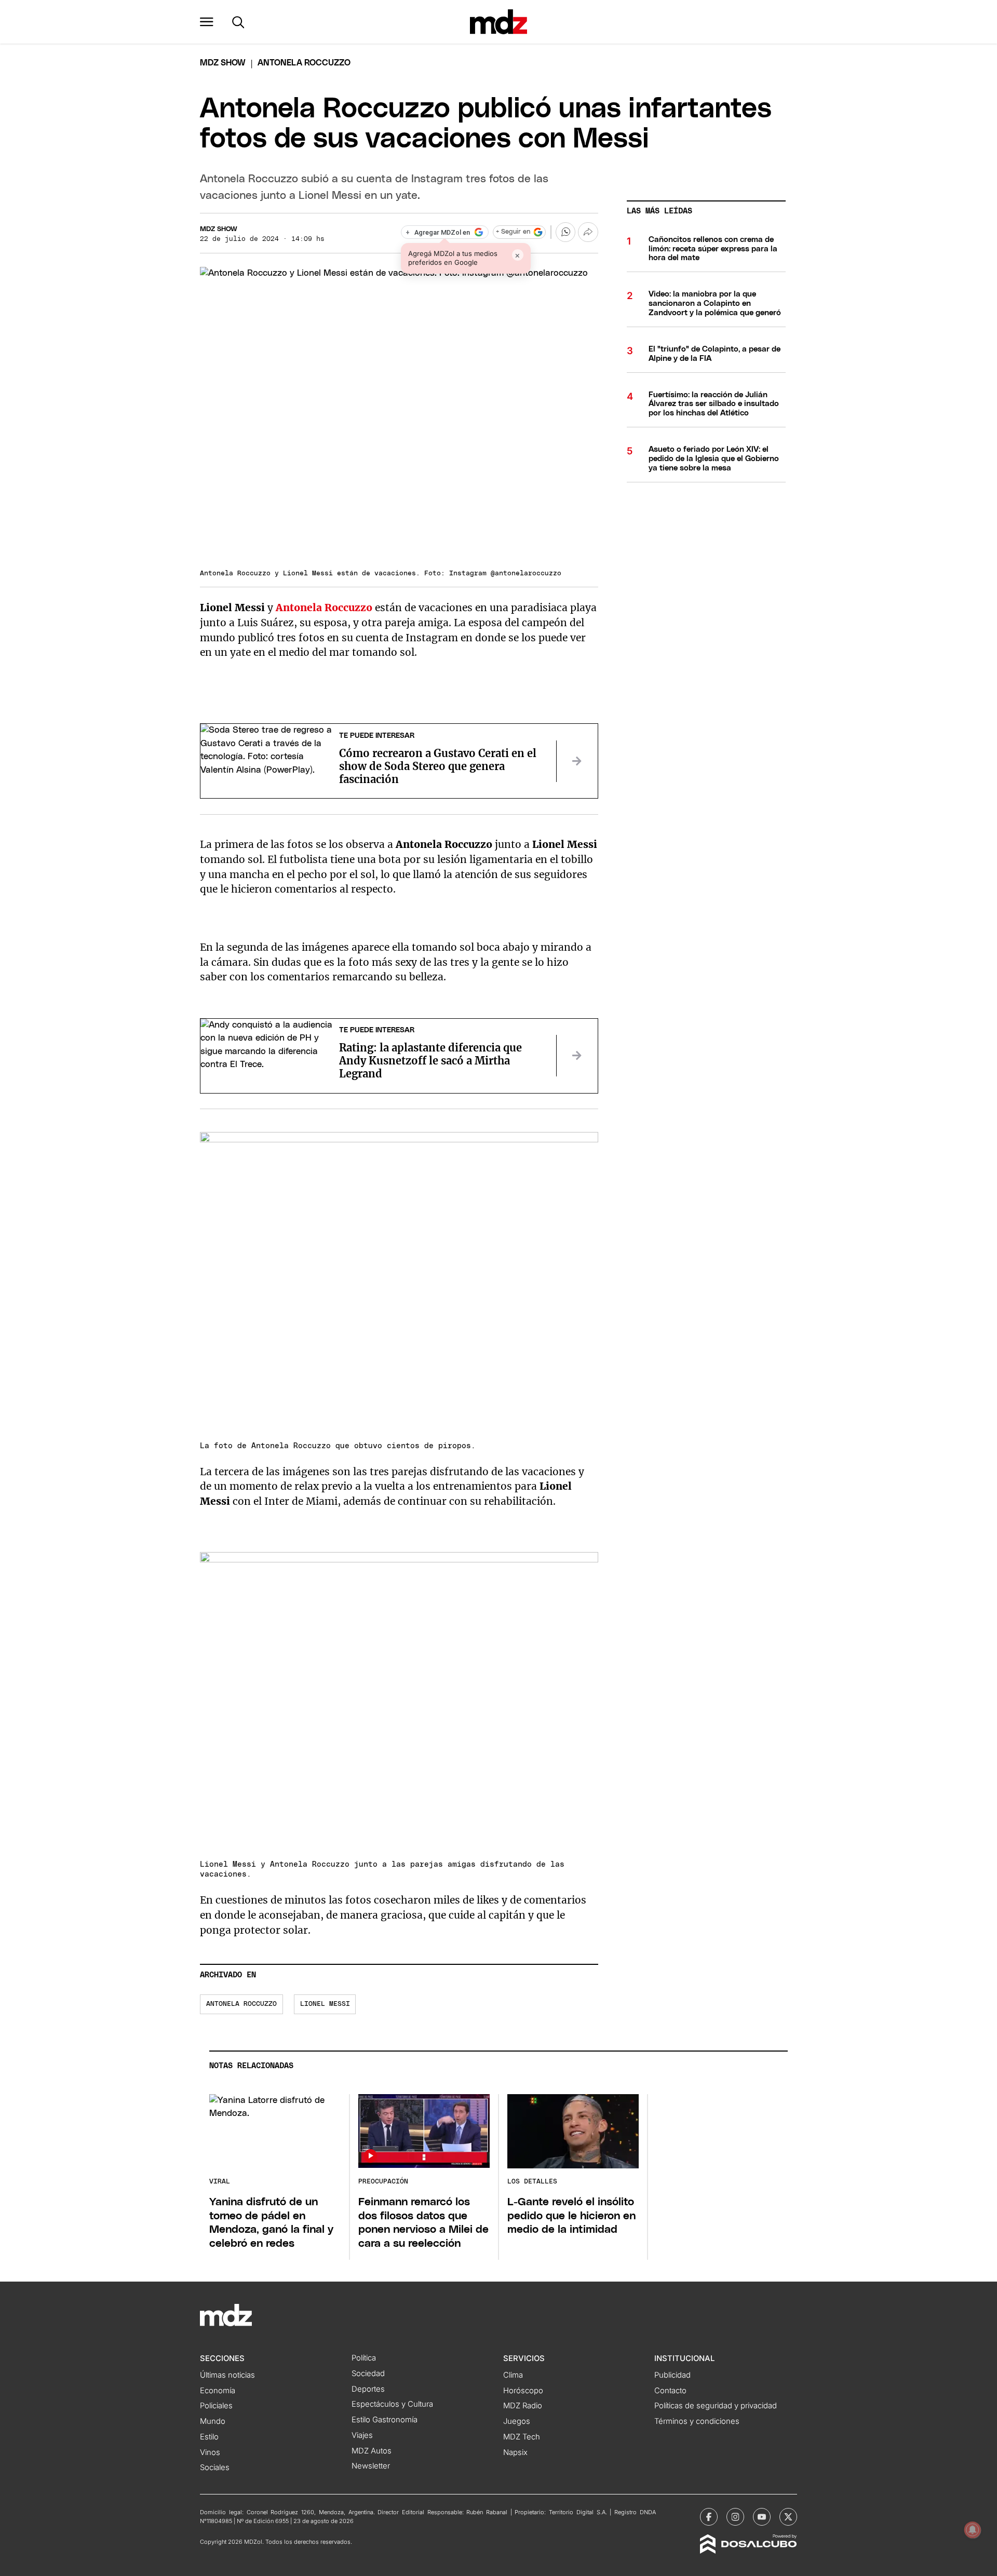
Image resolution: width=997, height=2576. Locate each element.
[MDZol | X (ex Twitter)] (788, 2517)
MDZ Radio (523, 2406)
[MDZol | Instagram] (735, 2517)
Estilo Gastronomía (385, 2420)
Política (364, 2358)
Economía (218, 2391)
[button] (207, 22)
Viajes (362, 2435)
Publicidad (672, 2375)
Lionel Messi (325, 2004)
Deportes (368, 2389)
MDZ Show (219, 229)
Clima (513, 2375)
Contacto (670, 2391)
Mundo (213, 2421)
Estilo (209, 2437)
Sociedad (368, 2373)
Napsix (515, 2452)
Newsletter (371, 2466)
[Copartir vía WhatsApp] (565, 232)
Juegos (517, 2421)
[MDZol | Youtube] (762, 2517)
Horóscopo (523, 2391)
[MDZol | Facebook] (709, 2517)
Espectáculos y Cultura (392, 2404)
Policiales (216, 2406)
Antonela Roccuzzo (324, 608)
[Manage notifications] (973, 2530)
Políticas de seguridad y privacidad (716, 2406)
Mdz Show (223, 63)
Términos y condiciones (697, 2421)
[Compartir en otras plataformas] (588, 232)
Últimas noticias (227, 2375)
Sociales (215, 2467)
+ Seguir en (513, 232)
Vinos (210, 2452)
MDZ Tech (522, 2437)
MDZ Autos (372, 2451)
